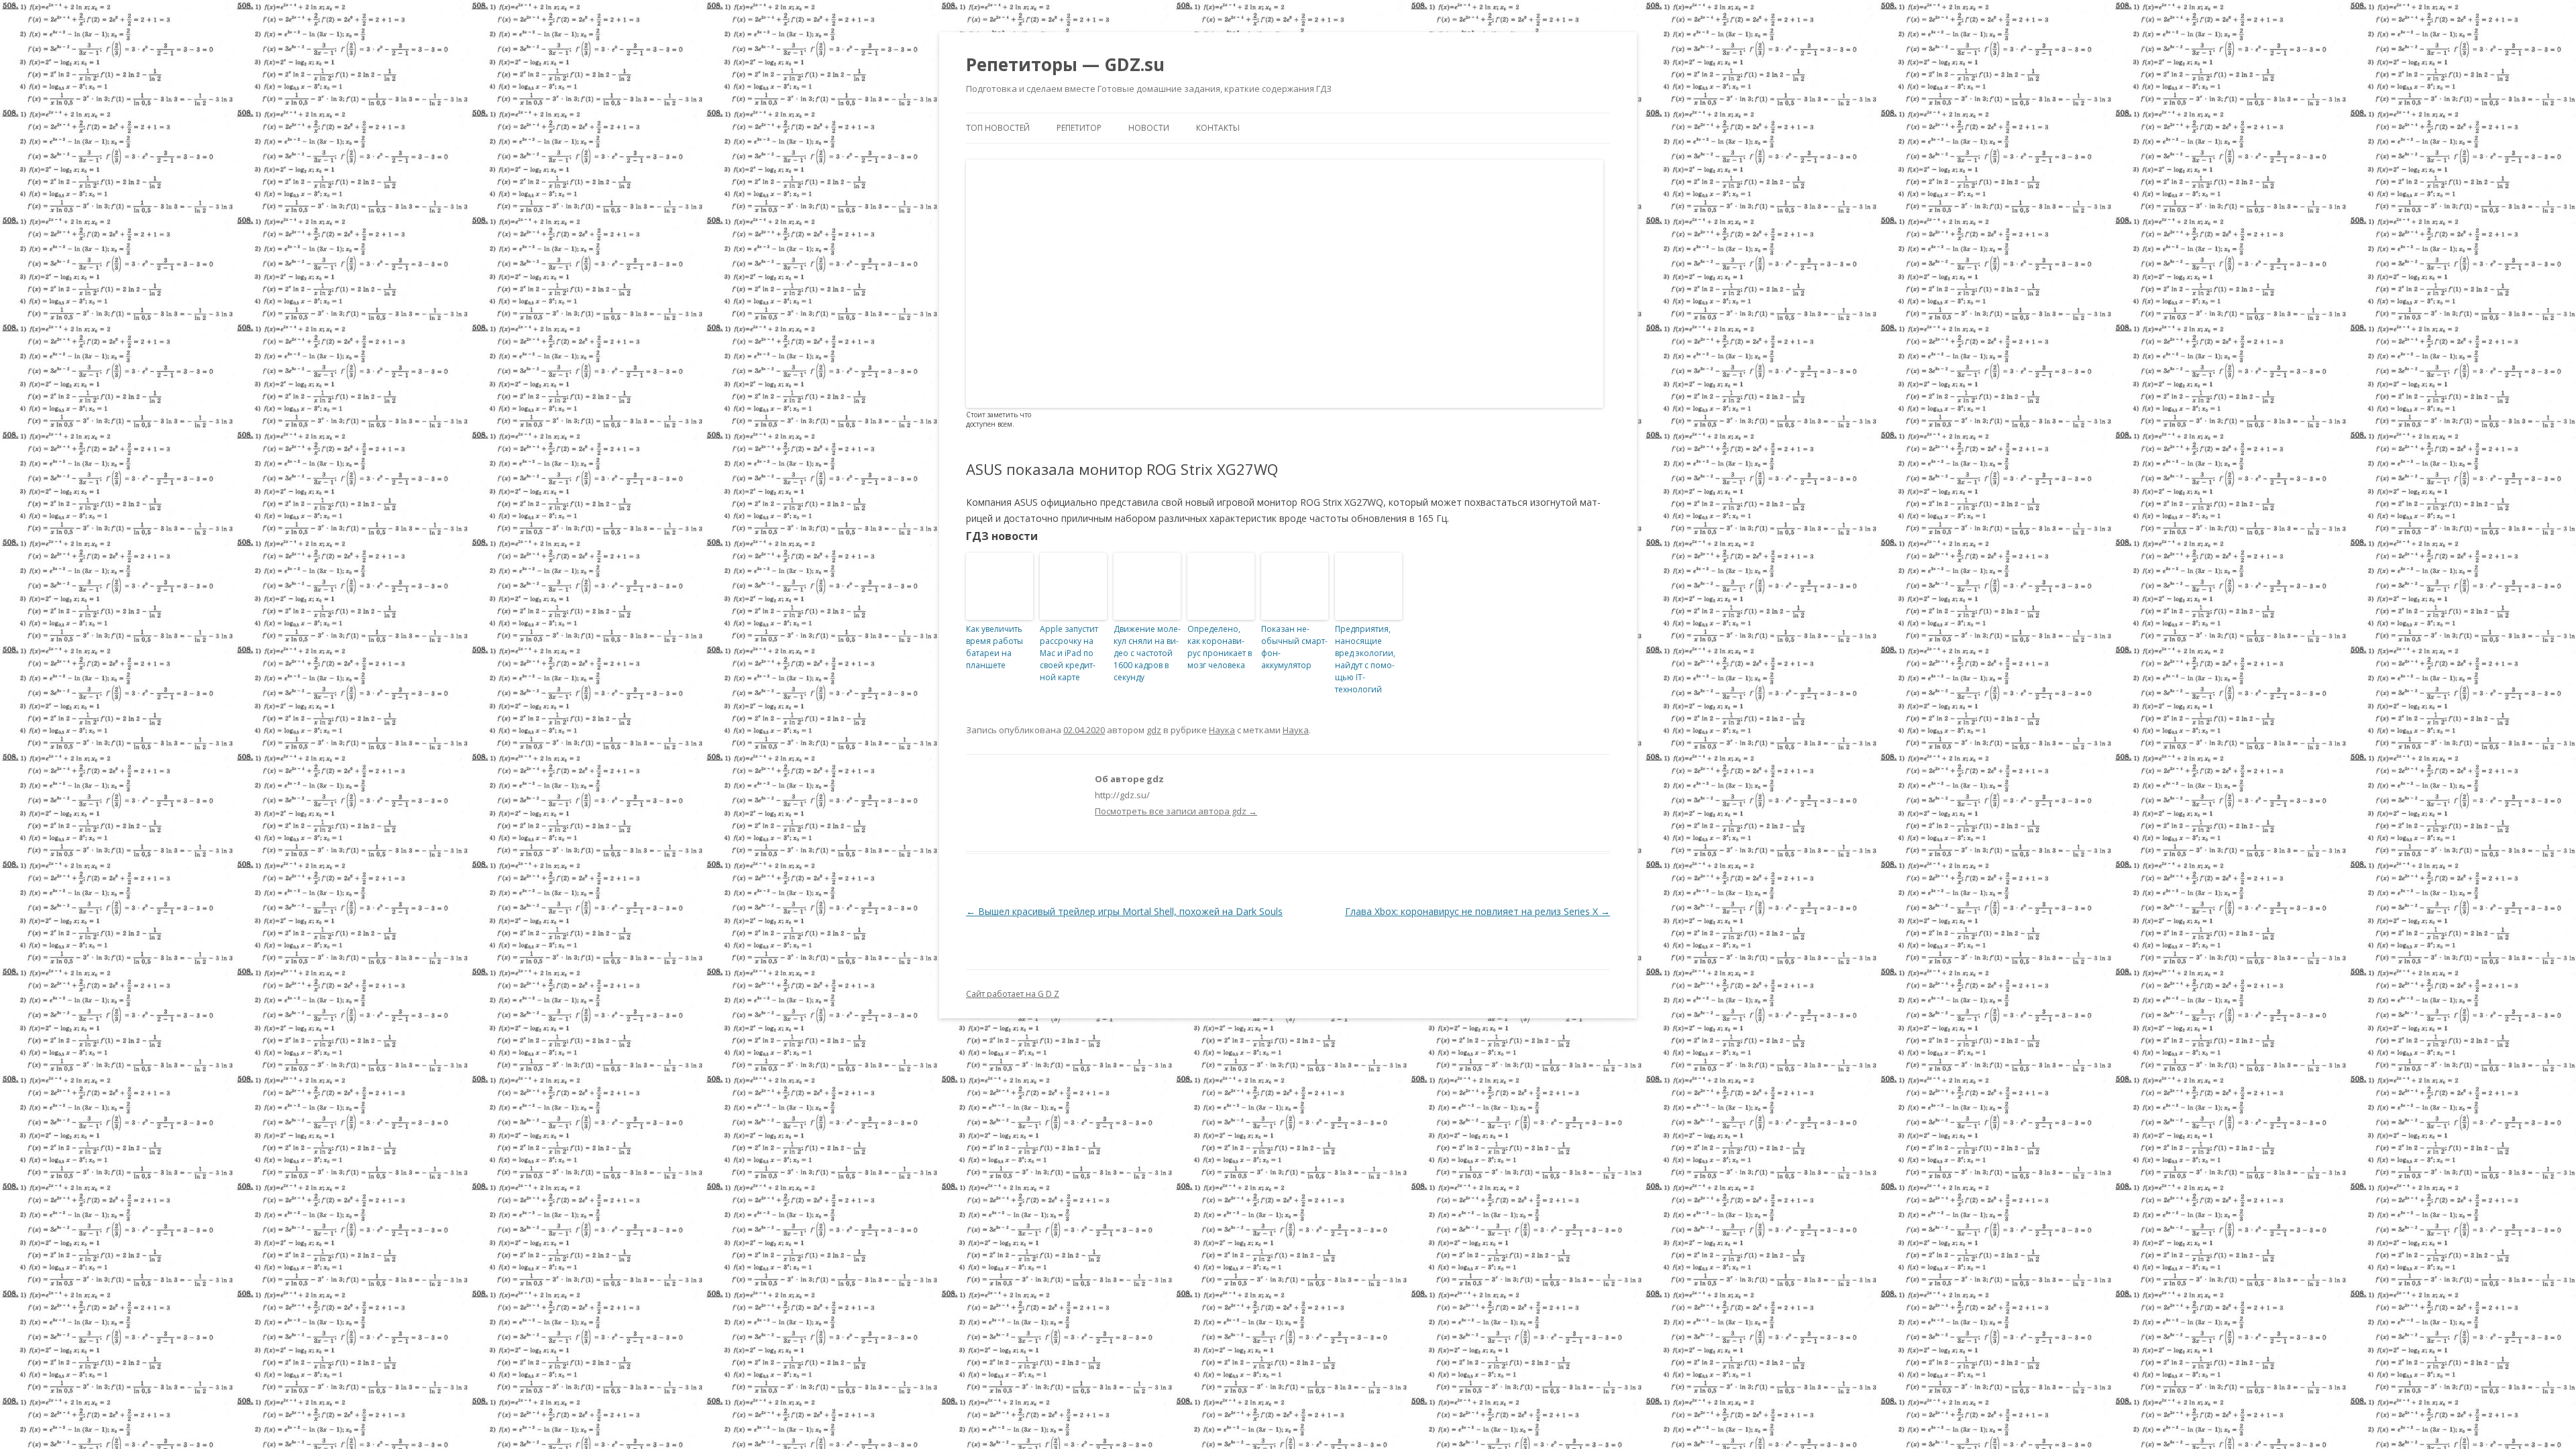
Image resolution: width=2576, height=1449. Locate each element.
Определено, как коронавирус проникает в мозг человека (1220, 647)
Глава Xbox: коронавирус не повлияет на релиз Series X (1478, 911)
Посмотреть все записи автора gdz (1176, 811)
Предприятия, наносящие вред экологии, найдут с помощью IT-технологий (1365, 659)
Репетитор (1079, 128)
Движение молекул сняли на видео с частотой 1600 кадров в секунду (1147, 653)
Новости (1149, 128)
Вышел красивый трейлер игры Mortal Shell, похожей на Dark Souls (1124, 911)
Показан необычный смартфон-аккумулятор (1294, 647)
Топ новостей (998, 128)
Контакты (1218, 128)
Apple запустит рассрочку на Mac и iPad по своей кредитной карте (1069, 653)
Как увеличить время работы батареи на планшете (995, 647)
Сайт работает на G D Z (1013, 994)
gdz (1154, 730)
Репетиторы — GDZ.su (1065, 64)
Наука (1222, 730)
